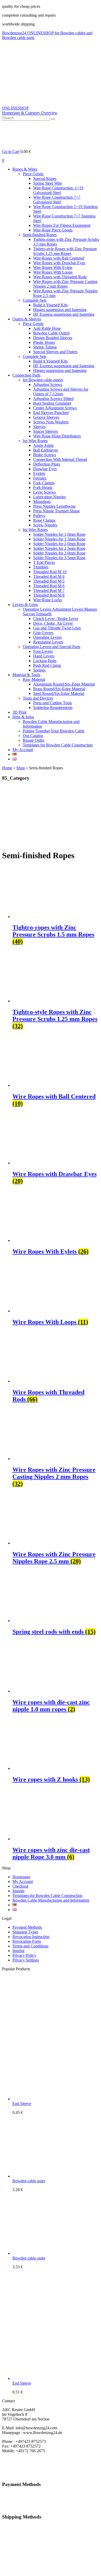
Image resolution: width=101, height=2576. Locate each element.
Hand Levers (44, 656)
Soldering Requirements (53, 708)
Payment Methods (27, 1927)
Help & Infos (23, 717)
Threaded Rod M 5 (49, 581)
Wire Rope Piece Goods (53, 230)
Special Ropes (45, 179)
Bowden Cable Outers (51, 333)
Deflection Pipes (47, 464)
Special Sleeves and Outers (55, 352)
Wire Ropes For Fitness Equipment (62, 225)
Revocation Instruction (31, 1937)
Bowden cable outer (29, 2181)
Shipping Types (25, 1932)
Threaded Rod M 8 (49, 595)
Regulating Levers (48, 642)
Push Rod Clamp (47, 665)
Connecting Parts (26, 375)
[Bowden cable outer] (51, 2176)
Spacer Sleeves (45, 431)
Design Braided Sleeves (53, 338)
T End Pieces (44, 562)
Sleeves (39, 427)
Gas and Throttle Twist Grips (57, 628)
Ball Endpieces (45, 450)
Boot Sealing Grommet (52, 403)
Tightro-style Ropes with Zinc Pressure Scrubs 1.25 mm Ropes (65, 251)
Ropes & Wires (25, 169)
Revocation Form (27, 1941)
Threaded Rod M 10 (50, 572)
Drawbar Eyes (45, 469)
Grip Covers (43, 633)
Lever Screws (44, 492)
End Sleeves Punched (51, 413)
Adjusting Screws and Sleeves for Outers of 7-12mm (61, 392)
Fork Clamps (44, 483)
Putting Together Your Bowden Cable (54, 731)
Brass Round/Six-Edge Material (59, 689)
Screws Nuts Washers (51, 422)
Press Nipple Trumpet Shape (56, 511)
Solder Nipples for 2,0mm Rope (59, 544)
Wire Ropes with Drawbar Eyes (59, 263)
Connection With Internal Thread (60, 459)
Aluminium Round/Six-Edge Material (64, 684)
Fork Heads (43, 488)
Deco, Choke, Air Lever (53, 623)
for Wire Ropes (35, 441)
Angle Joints (43, 445)
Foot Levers (43, 651)
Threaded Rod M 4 (49, 576)
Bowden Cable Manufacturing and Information (51, 1900)
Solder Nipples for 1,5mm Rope (59, 539)
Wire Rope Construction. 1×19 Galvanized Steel (58, 190)
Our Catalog (33, 736)
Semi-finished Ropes (40, 235)
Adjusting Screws (48, 385)
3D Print (19, 712)
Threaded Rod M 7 (49, 590)
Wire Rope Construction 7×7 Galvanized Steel (57, 200)
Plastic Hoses (44, 342)
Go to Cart (11, 151)
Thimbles (41, 567)
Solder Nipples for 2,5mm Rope (59, 548)
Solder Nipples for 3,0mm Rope (59, 553)
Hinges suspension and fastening (60, 310)
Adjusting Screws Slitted (53, 399)
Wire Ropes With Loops (53, 272)
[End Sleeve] (51, 2099)
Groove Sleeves (46, 417)
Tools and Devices (38, 698)
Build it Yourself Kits (50, 305)
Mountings (42, 502)
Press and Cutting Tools (53, 703)
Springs (39, 670)
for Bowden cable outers (43, 380)
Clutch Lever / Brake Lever (56, 619)
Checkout (20, 1886)
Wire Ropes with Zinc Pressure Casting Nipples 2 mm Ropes (65, 284)
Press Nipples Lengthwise (54, 506)
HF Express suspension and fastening (64, 314)
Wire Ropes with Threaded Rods (60, 277)
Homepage (21, 1877)
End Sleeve (22, 2104)
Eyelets (39, 473)
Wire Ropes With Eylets (53, 267)
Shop (21, 768)
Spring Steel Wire (48, 183)
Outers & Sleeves (27, 319)
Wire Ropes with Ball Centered (59, 258)
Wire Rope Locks (48, 600)
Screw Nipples (45, 525)
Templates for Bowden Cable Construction (58, 745)
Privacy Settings (26, 1960)
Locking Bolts (45, 661)
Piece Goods (33, 174)
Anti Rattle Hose (47, 328)
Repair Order (34, 740)
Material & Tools (26, 675)
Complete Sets (35, 300)
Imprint (18, 1891)
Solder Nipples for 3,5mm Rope (59, 558)
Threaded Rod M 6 (49, 586)
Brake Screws (45, 455)
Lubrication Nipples (49, 497)
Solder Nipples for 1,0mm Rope (59, 534)
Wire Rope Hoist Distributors (57, 436)
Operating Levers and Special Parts (52, 647)
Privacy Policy (24, 1955)
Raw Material (34, 679)
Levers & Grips (25, 605)
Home (7, 768)
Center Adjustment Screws (55, 408)
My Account (23, 750)
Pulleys (39, 516)
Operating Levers (47, 637)
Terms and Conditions (30, 1946)
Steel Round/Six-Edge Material (59, 693)
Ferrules (40, 478)
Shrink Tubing (45, 347)
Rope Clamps (44, 520)
